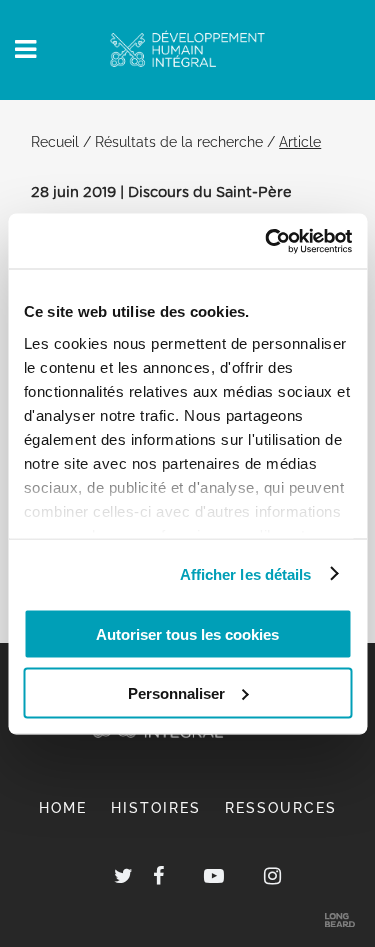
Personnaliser (176, 692)
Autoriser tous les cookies (187, 634)
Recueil (55, 141)
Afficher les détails (246, 573)
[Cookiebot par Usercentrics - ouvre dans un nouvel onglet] (267, 241)
